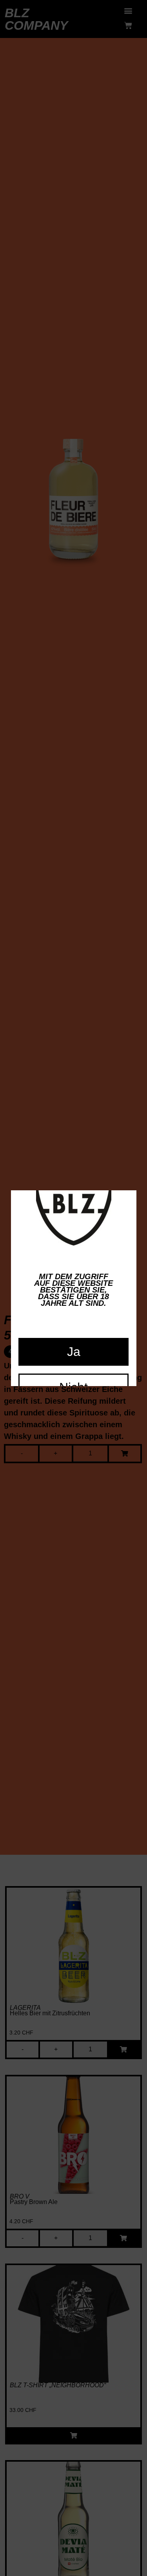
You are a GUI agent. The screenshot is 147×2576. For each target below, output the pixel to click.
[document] (73, 1288)
